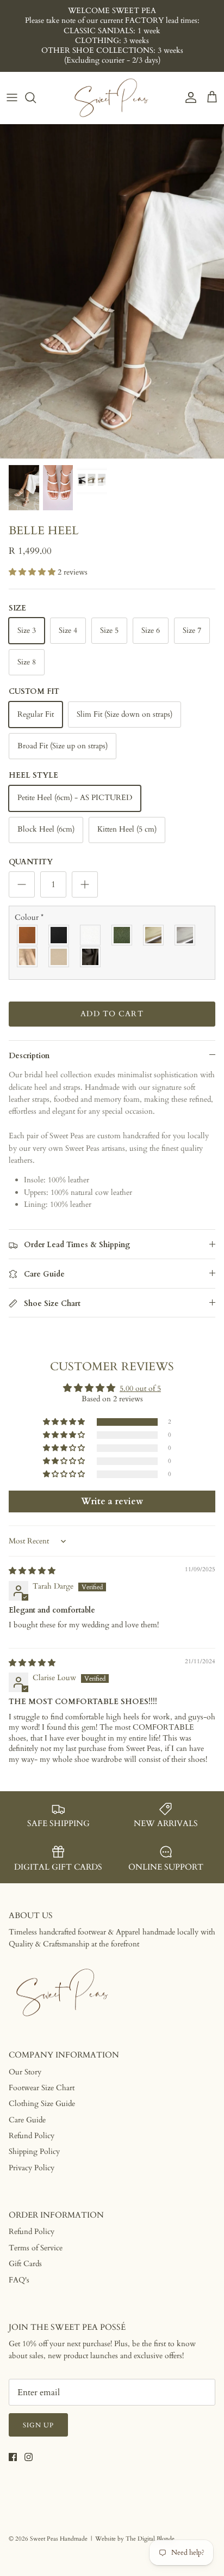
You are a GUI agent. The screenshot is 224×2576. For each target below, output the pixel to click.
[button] (33, 572)
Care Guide (27, 2120)
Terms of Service (36, 2248)
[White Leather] (91, 935)
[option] (112, 291)
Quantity (31, 862)
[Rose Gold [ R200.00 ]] (28, 957)
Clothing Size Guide (42, 2104)
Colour (29, 917)
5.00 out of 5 (140, 1388)
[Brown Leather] (91, 957)
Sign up (38, 2425)
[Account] (188, 97)
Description (29, 1056)
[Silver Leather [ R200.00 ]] (185, 935)
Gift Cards (25, 2264)
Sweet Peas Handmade (59, 2539)
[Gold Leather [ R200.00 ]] (154, 935)
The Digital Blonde (150, 2539)
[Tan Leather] (28, 935)
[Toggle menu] (12, 97)
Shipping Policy (34, 2151)
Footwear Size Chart (42, 2088)
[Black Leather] (59, 935)
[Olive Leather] (122, 935)
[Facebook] (13, 2457)
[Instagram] (29, 2457)
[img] (32, 1571)
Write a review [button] (112, 1501)
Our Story (25, 2072)
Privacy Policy (32, 2168)
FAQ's (19, 2280)
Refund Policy (32, 2136)
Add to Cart (112, 1014)
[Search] (36, 97)
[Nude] (59, 957)
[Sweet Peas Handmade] (112, 98)
